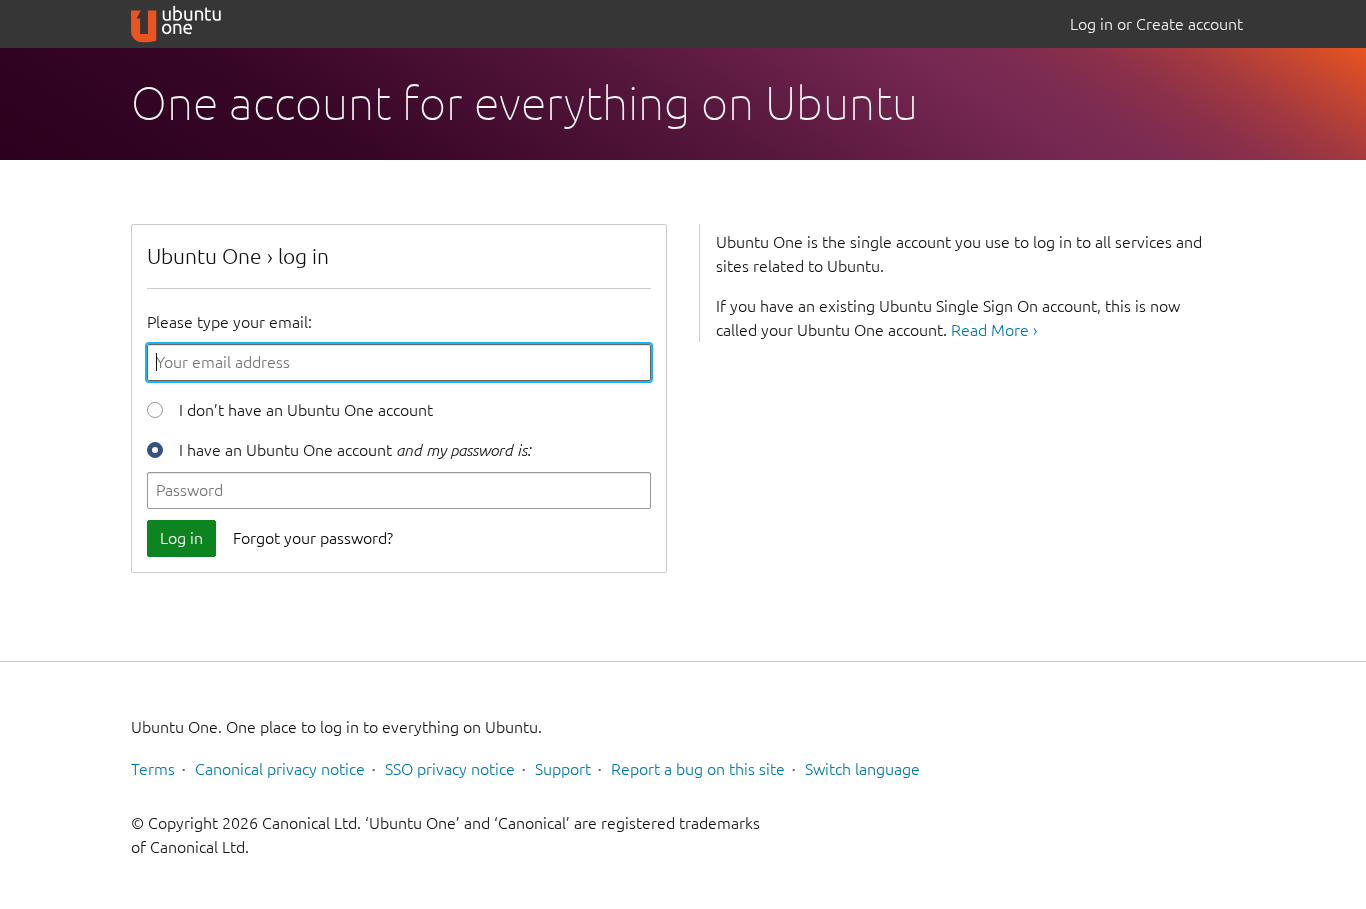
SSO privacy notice (450, 769)
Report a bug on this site (698, 769)
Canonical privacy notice (280, 769)
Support (563, 769)
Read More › (994, 330)
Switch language (862, 769)
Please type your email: (229, 322)
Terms (153, 769)
